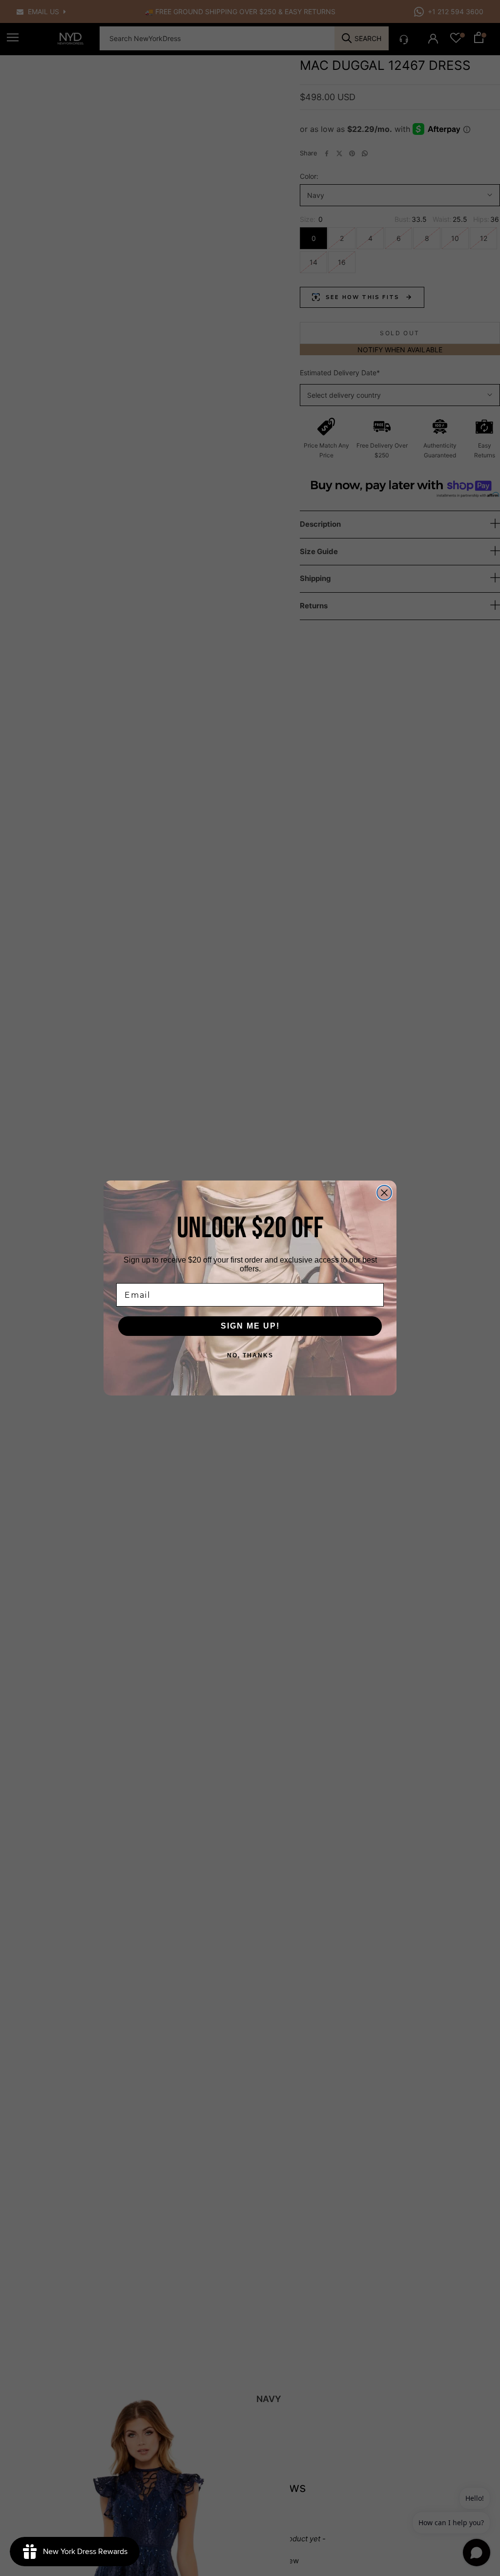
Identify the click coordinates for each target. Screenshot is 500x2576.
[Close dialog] (384, 1193)
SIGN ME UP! (250, 1326)
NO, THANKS (250, 1355)
